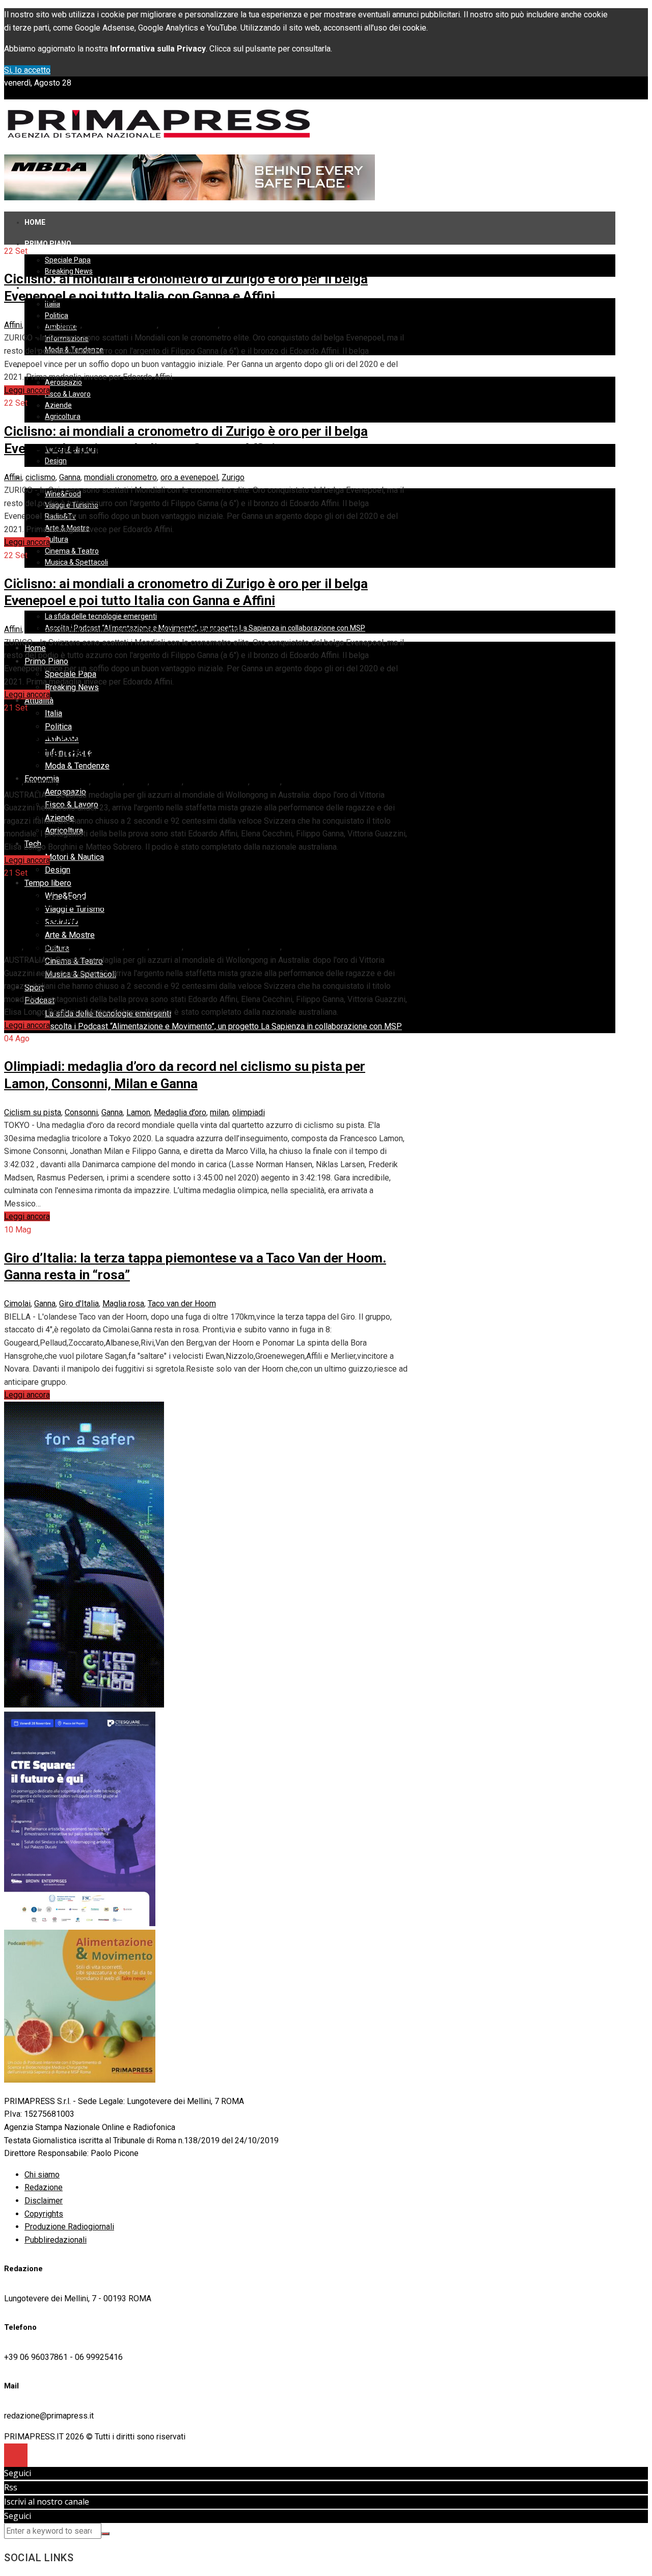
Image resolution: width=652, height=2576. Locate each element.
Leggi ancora (27, 390)
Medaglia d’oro (180, 1112)
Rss (11, 2487)
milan (219, 1112)
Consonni (81, 1112)
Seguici (18, 2473)
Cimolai (17, 1304)
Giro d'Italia (79, 1304)
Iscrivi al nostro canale (47, 2502)
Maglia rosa (123, 1304)
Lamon (138, 1112)
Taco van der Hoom (182, 1304)
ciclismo (40, 325)
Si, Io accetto (27, 70)
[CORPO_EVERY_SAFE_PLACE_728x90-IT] (189, 198)
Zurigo (233, 325)
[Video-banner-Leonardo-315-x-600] (84, 1705)
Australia (41, 782)
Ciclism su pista (33, 1112)
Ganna (70, 325)
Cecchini (108, 782)
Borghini (75, 782)
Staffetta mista (310, 782)
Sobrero (266, 782)
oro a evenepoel (189, 325)
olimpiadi (249, 1112)
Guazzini (167, 782)
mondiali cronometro (120, 325)
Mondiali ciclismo (217, 782)
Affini (13, 325)
